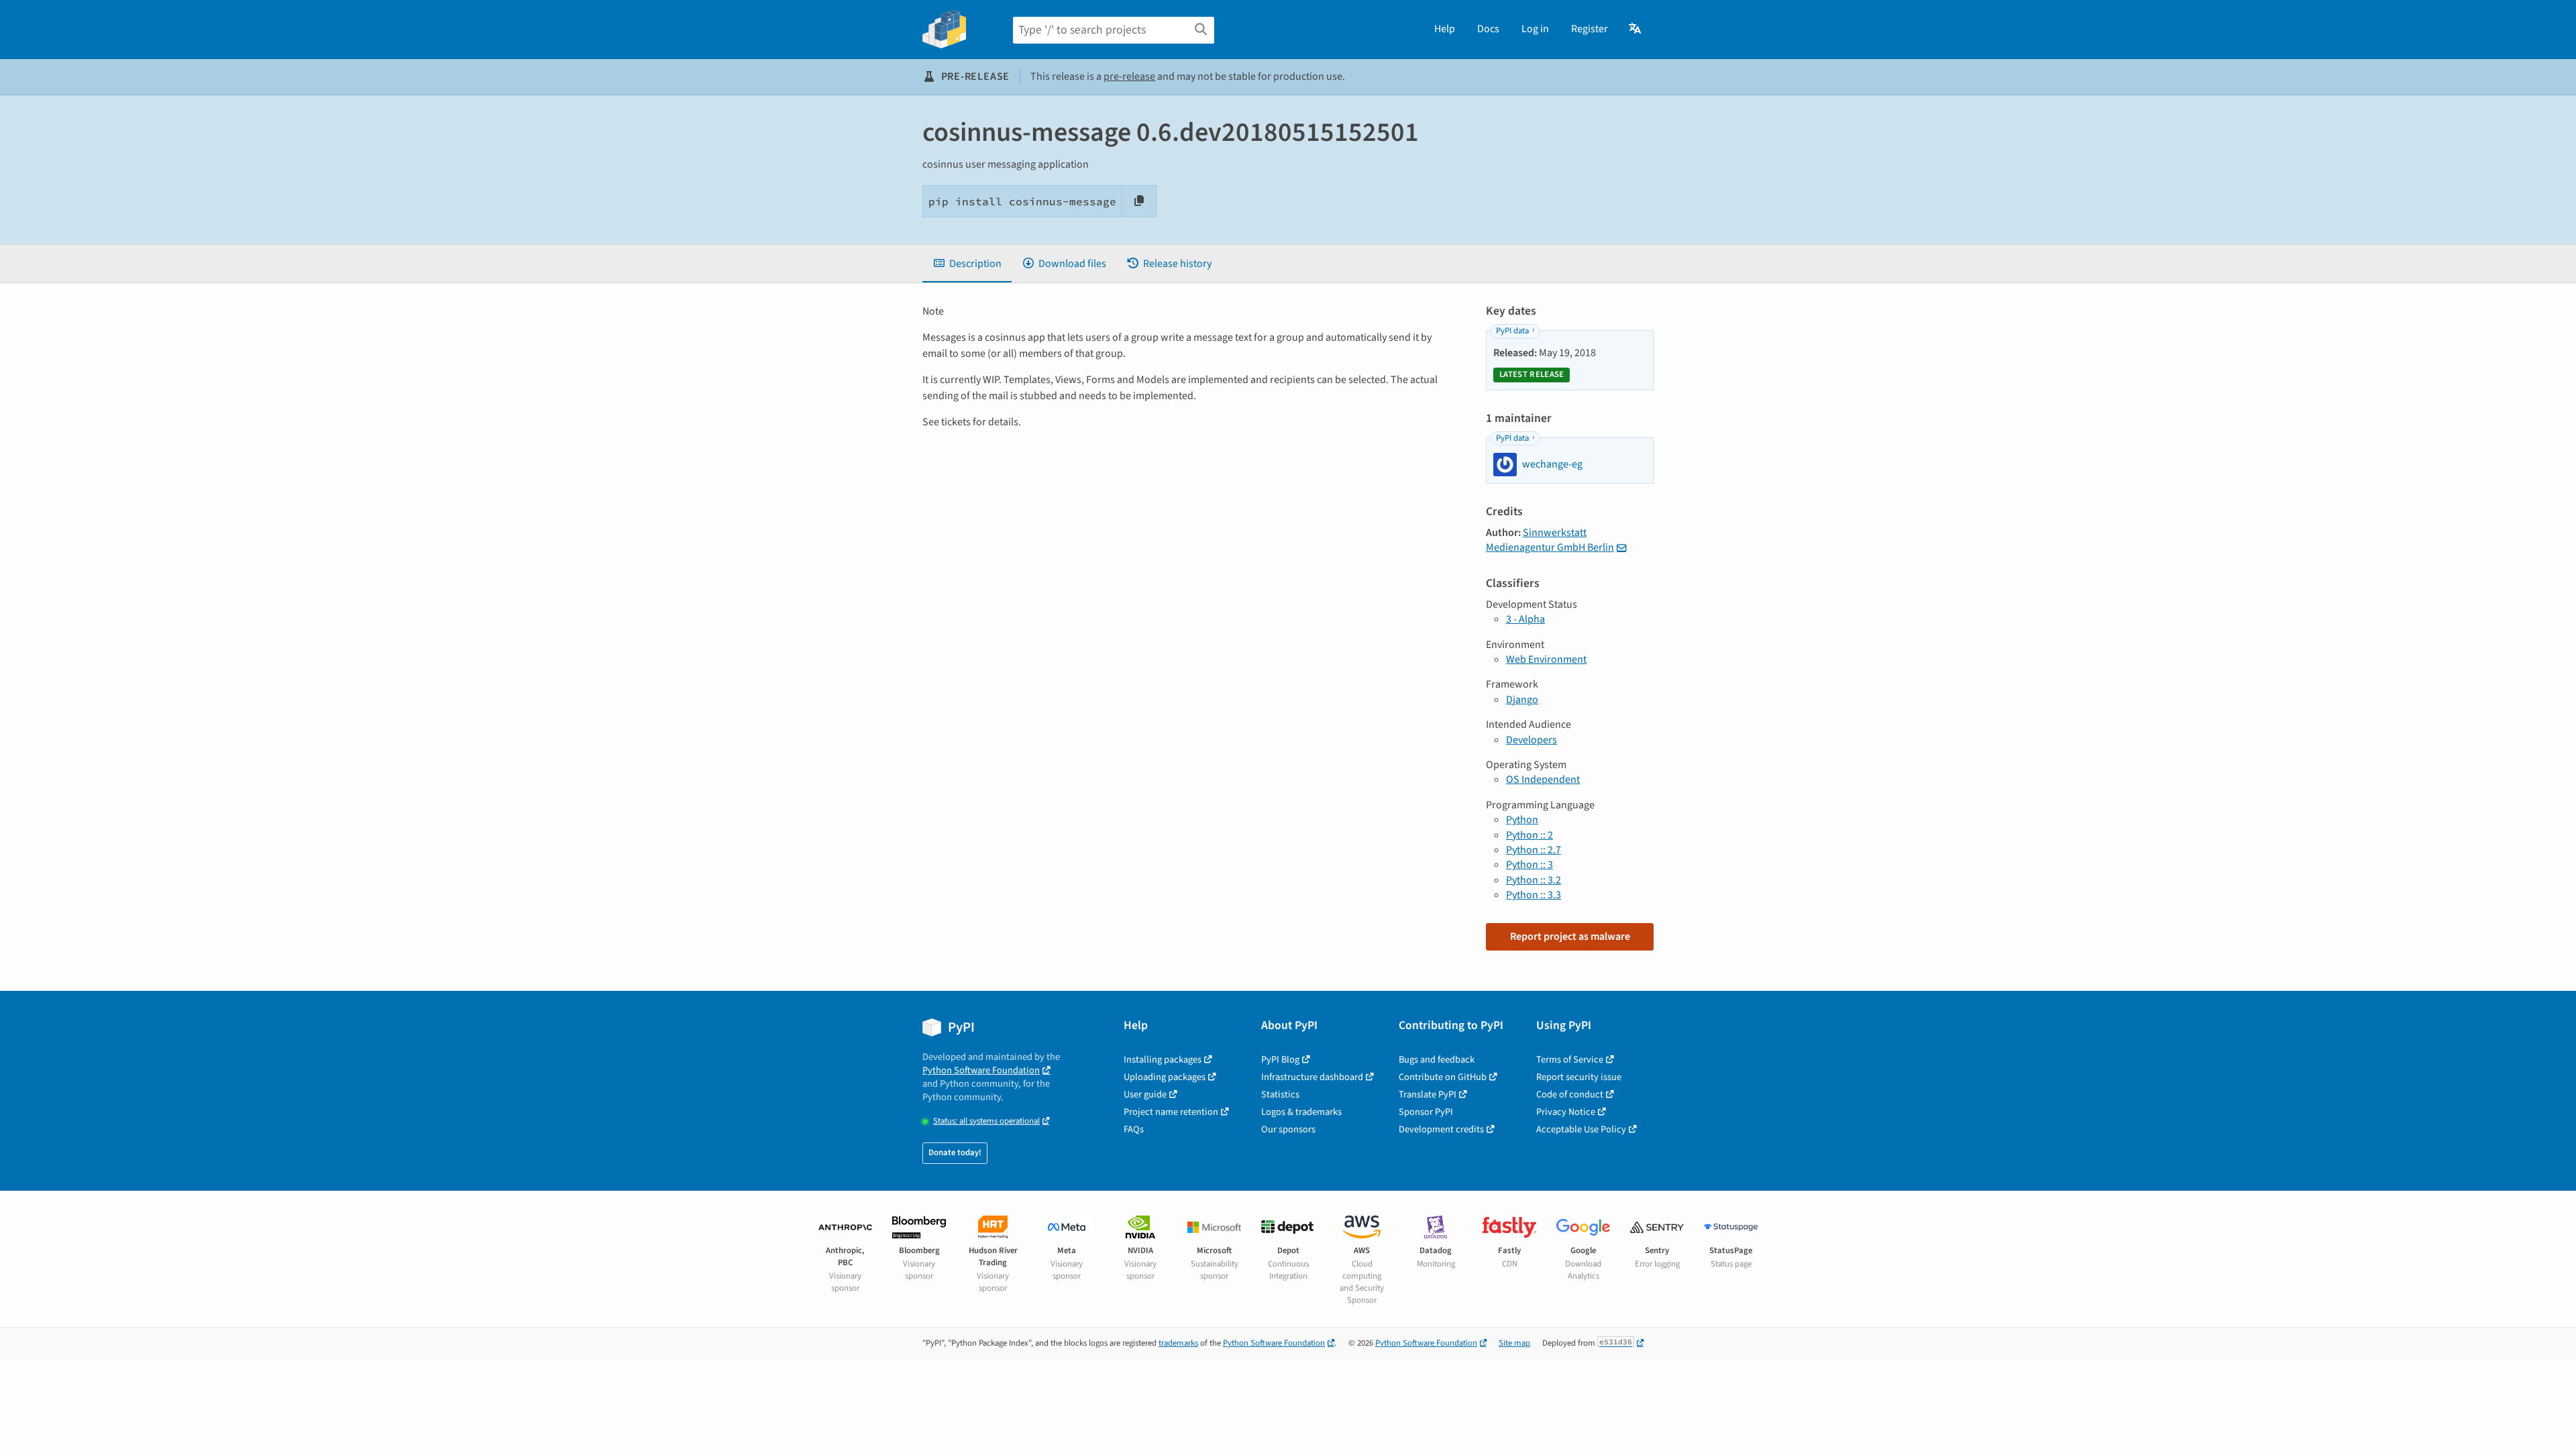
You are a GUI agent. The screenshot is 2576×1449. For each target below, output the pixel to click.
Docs (1488, 29)
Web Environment (1546, 659)
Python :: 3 (1529, 865)
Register (1590, 29)
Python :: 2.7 (1534, 850)
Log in (1535, 29)
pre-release (1129, 76)
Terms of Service (1570, 1060)
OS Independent (1543, 780)
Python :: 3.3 (1534, 895)
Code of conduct (1570, 1094)
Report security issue (1579, 1077)
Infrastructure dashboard (1312, 1077)
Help (1445, 29)
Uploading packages (1165, 1077)
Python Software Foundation (981, 1070)
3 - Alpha (1525, 619)
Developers (1532, 740)
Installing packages (1163, 1060)
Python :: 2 (1529, 835)
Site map (1514, 1343)
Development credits (1441, 1129)
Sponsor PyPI (1426, 1112)
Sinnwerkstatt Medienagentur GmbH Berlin (1550, 540)
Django (1522, 700)
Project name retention (1171, 1112)
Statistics (1280, 1094)
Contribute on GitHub (1443, 1077)
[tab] (967, 264)
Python (1522, 820)
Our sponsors (1288, 1129)
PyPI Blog (1280, 1060)
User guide (1145, 1094)
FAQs (1134, 1129)
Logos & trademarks (1301, 1112)
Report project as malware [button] (1570, 936)
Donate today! (955, 1152)
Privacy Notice (1566, 1112)
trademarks (1178, 1343)
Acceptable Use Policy (1581, 1129)
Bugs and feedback (1437, 1060)
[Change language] (1636, 29)
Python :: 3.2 (1534, 880)
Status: (986, 1121)
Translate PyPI (1428, 1094)
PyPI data (1512, 331)
